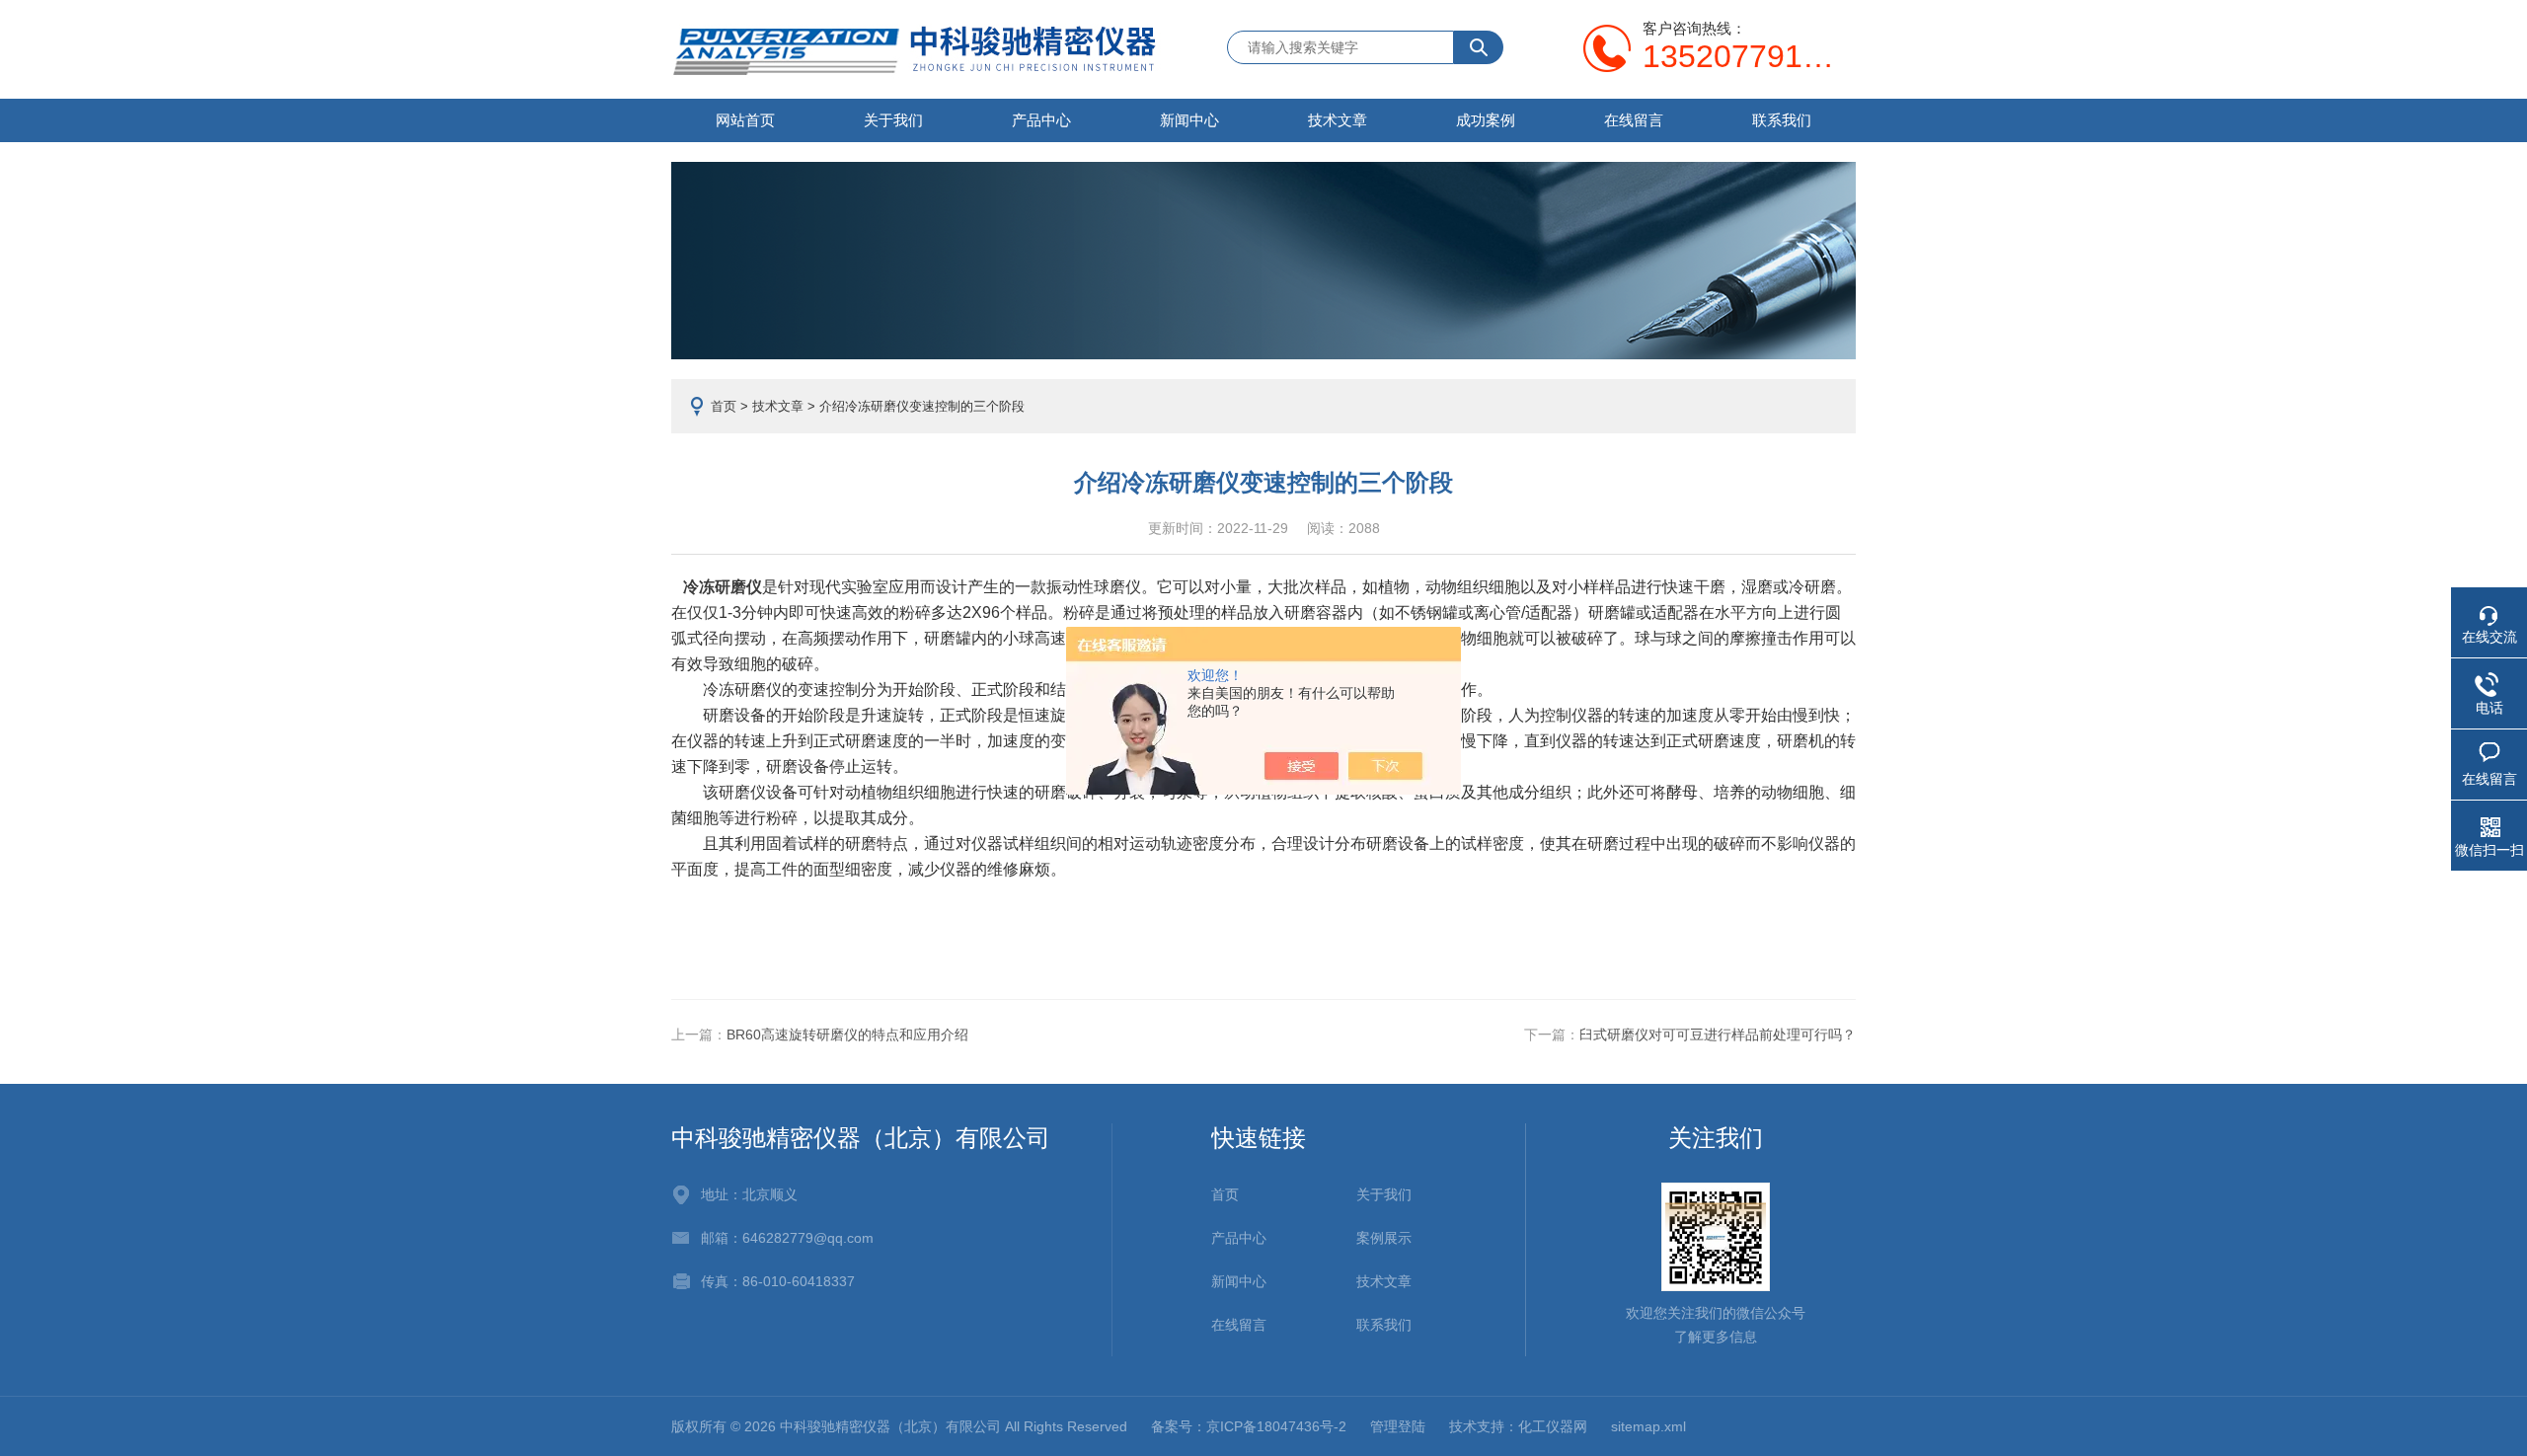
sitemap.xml (1648, 1426)
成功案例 (1486, 120)
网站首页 (745, 120)
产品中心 (1041, 120)
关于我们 (893, 120)
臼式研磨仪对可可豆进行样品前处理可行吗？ (1718, 1035)
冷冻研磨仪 (723, 587)
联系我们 (1782, 120)
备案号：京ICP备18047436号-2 (1249, 1426)
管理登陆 (1398, 1426)
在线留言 (1634, 120)
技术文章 (1338, 120)
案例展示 (1384, 1238)
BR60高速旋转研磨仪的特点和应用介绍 (847, 1035)
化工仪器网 (1553, 1426)
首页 (724, 406)
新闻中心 (1189, 120)
